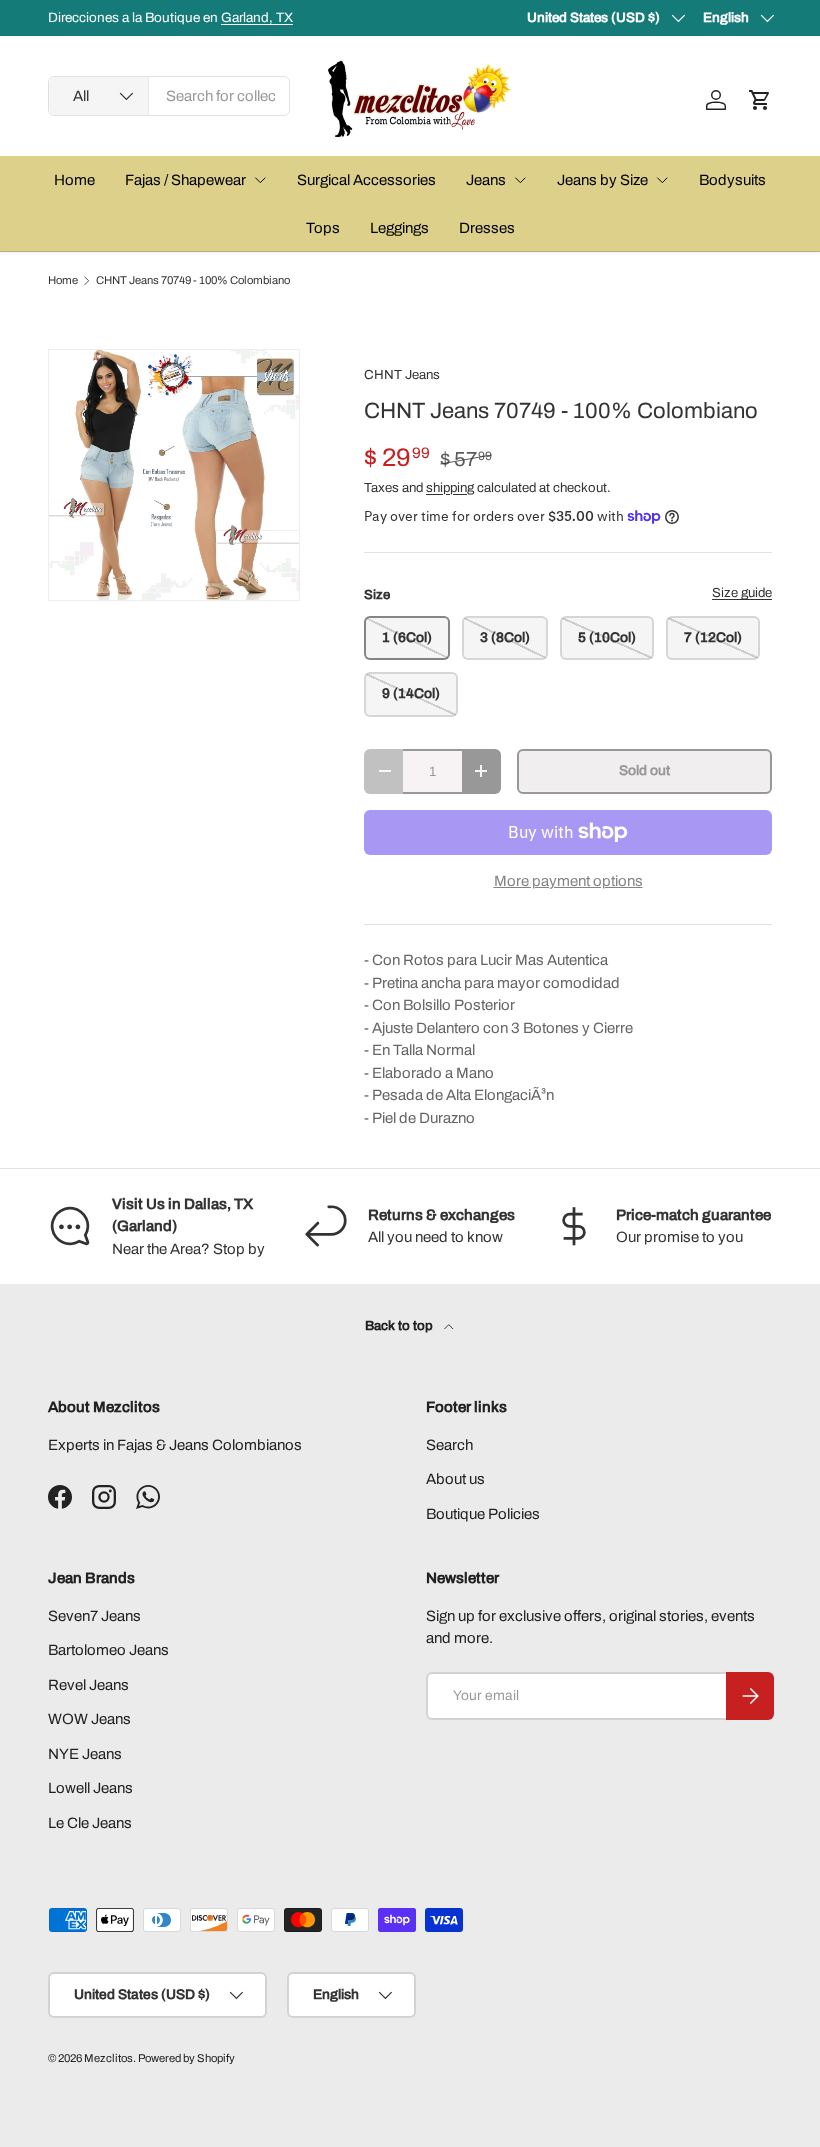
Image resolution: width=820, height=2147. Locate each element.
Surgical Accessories (366, 180)
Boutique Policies (483, 1514)
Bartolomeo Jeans (108, 1650)
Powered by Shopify (186, 2058)
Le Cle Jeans (90, 1823)
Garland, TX (257, 17)
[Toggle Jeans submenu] (520, 180)
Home (74, 180)
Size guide (742, 592)
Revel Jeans (88, 1685)
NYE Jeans (85, 1754)
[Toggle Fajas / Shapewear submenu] (260, 180)
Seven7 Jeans (94, 1616)
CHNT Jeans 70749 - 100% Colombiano (193, 280)
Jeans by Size (602, 180)
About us (455, 1479)
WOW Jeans (89, 1719)
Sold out (644, 770)
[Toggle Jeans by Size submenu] (662, 180)
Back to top (400, 1325)
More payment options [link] (568, 881)
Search (449, 1445)
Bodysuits (732, 180)
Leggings (399, 228)
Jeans (486, 180)
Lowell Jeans (90, 1788)
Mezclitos (108, 2058)
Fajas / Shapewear (185, 180)
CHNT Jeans (402, 374)
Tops (323, 228)
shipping (450, 487)
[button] (760, 100)
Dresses (487, 228)
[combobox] (169, 96)
